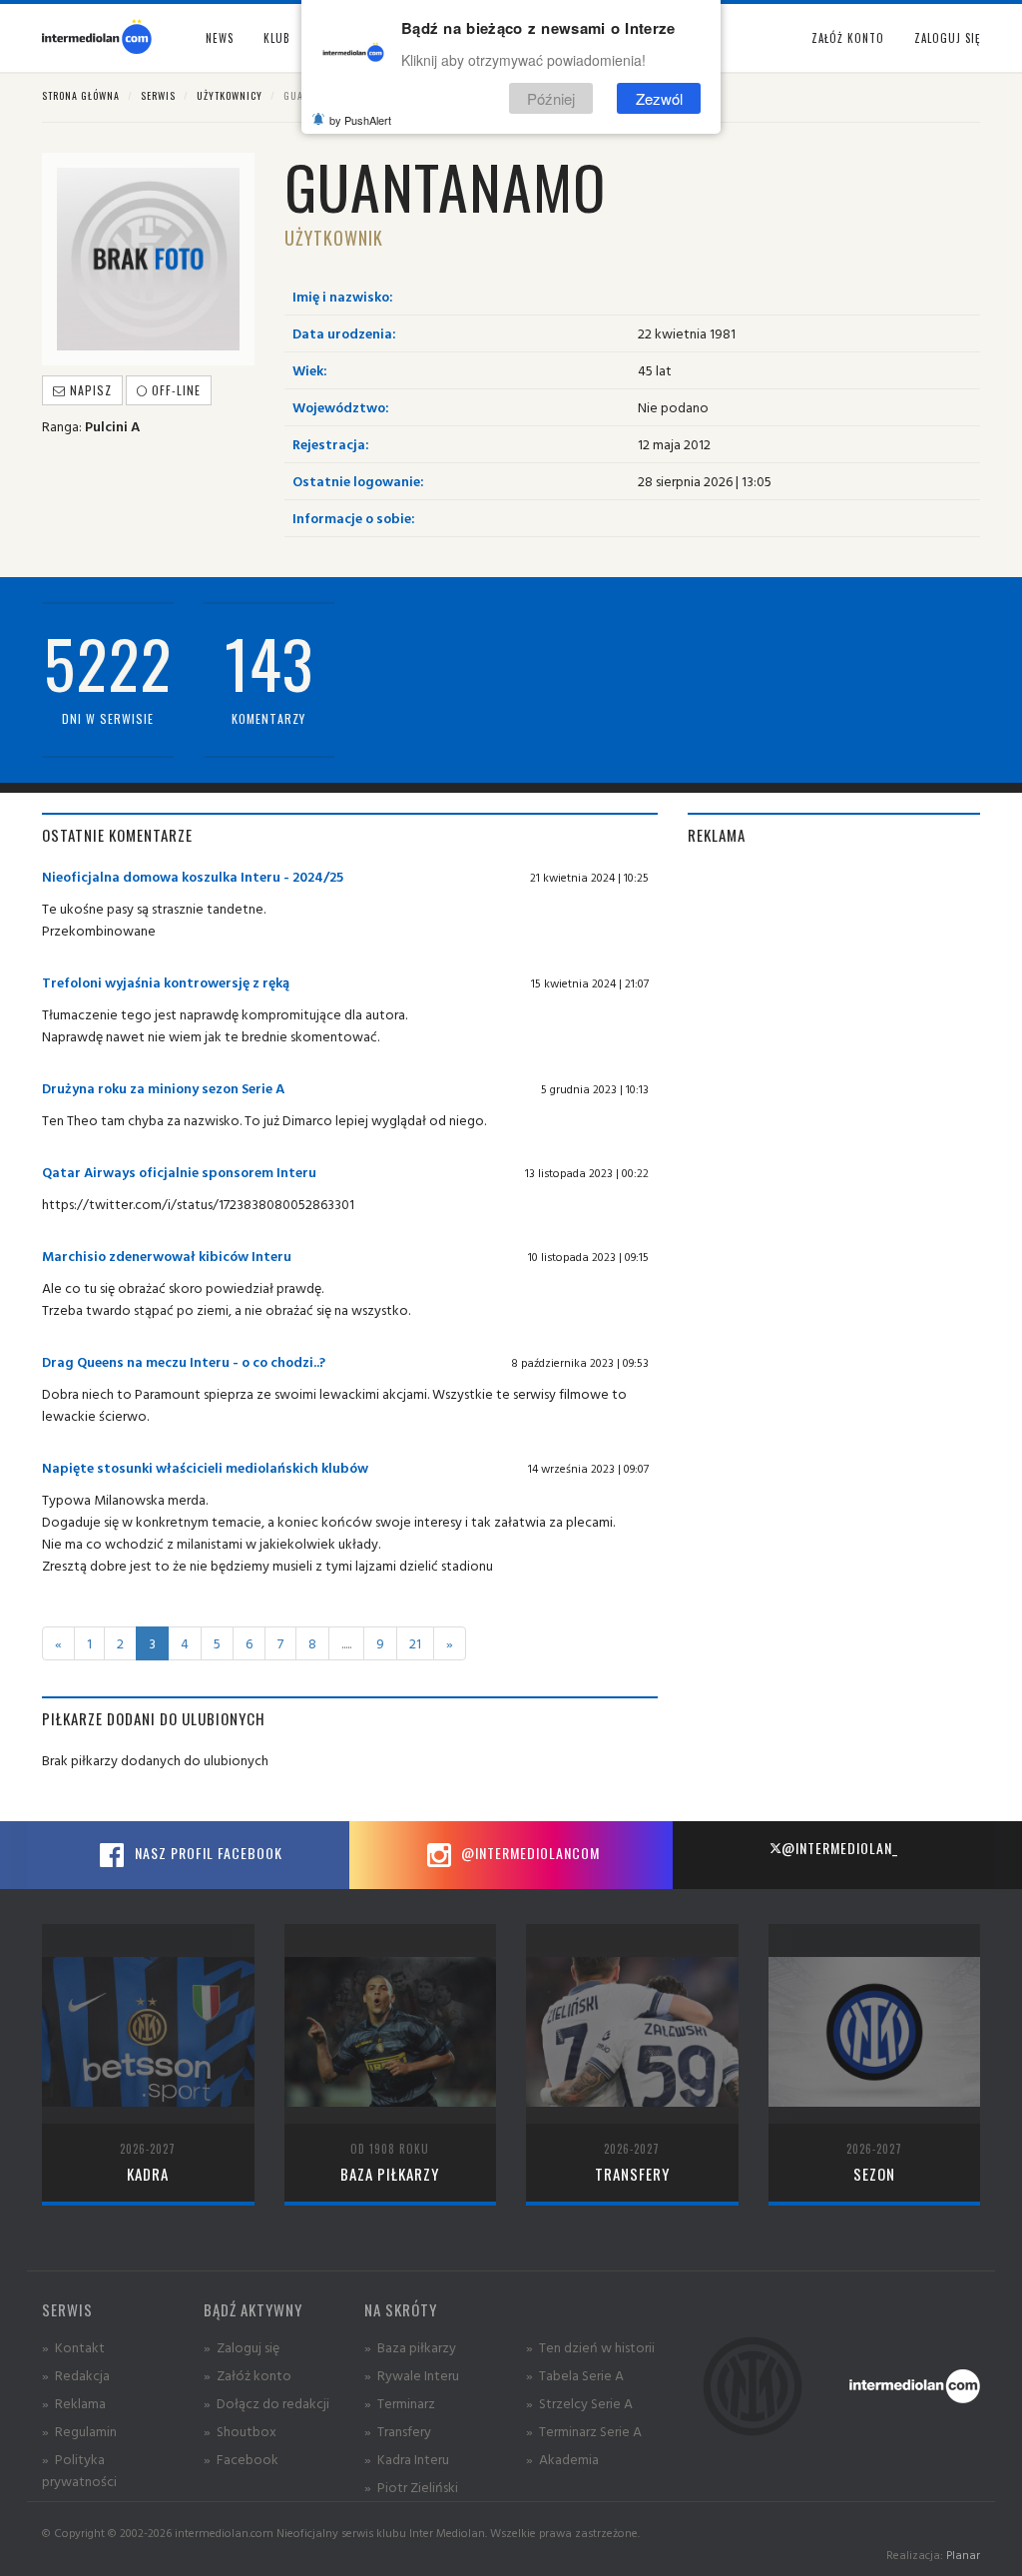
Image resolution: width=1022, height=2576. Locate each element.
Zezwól (659, 98)
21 (415, 1643)
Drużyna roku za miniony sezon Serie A (163, 1088)
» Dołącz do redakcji (266, 2403)
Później (551, 98)
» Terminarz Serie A (584, 2431)
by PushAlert (360, 120)
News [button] (220, 38)
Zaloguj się (947, 38)
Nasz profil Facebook (207, 1853)
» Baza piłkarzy (410, 2347)
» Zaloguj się (242, 2347)
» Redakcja (76, 2375)
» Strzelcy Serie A (579, 2403)
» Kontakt (73, 2347)
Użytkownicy (230, 95)
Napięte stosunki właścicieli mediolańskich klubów (205, 1467)
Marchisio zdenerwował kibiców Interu (167, 1256)
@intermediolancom (528, 1853)
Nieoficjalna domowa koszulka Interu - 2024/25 (193, 876)
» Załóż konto (248, 2375)
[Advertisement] (834, 990)
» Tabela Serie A (575, 2375)
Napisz (89, 390)
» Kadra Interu (407, 2459)
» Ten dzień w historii (590, 2347)
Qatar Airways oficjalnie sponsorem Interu (179, 1172)
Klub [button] (277, 38)
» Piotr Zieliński (411, 2487)
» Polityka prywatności (79, 2470)
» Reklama (74, 2403)
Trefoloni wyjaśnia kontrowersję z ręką (166, 982)
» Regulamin (79, 2431)
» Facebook (241, 2459)
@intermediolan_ (840, 1848)
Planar (963, 2555)
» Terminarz (400, 2403)
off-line (174, 390)
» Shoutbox (240, 2431)
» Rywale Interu (412, 2375)
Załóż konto (848, 38)
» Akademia (562, 2459)
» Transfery (398, 2431)
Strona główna (81, 95)
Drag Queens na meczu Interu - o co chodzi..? (184, 1361)
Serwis (158, 95)
